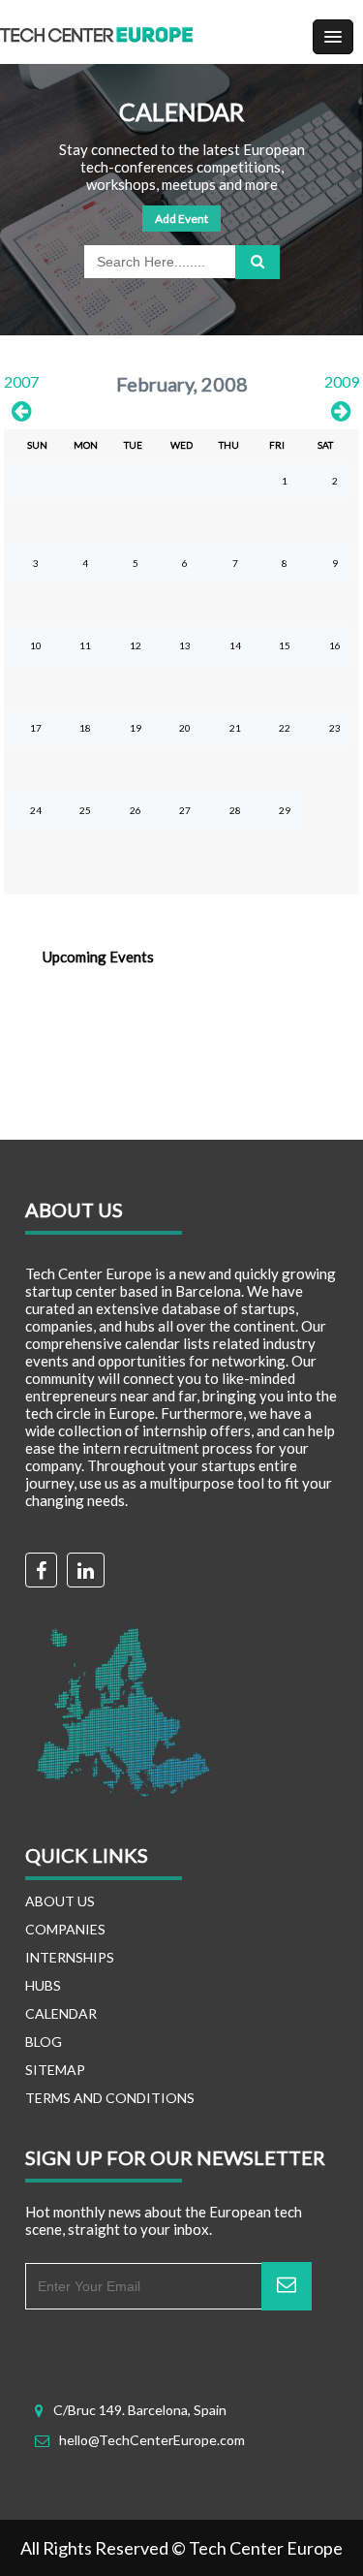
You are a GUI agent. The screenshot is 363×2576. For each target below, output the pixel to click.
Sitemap (55, 2070)
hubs (43, 1985)
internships (70, 1957)
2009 (342, 381)
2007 (21, 381)
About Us (60, 1901)
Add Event (181, 219)
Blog (44, 2042)
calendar (61, 2013)
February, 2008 (182, 384)
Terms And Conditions (110, 2098)
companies (65, 1929)
